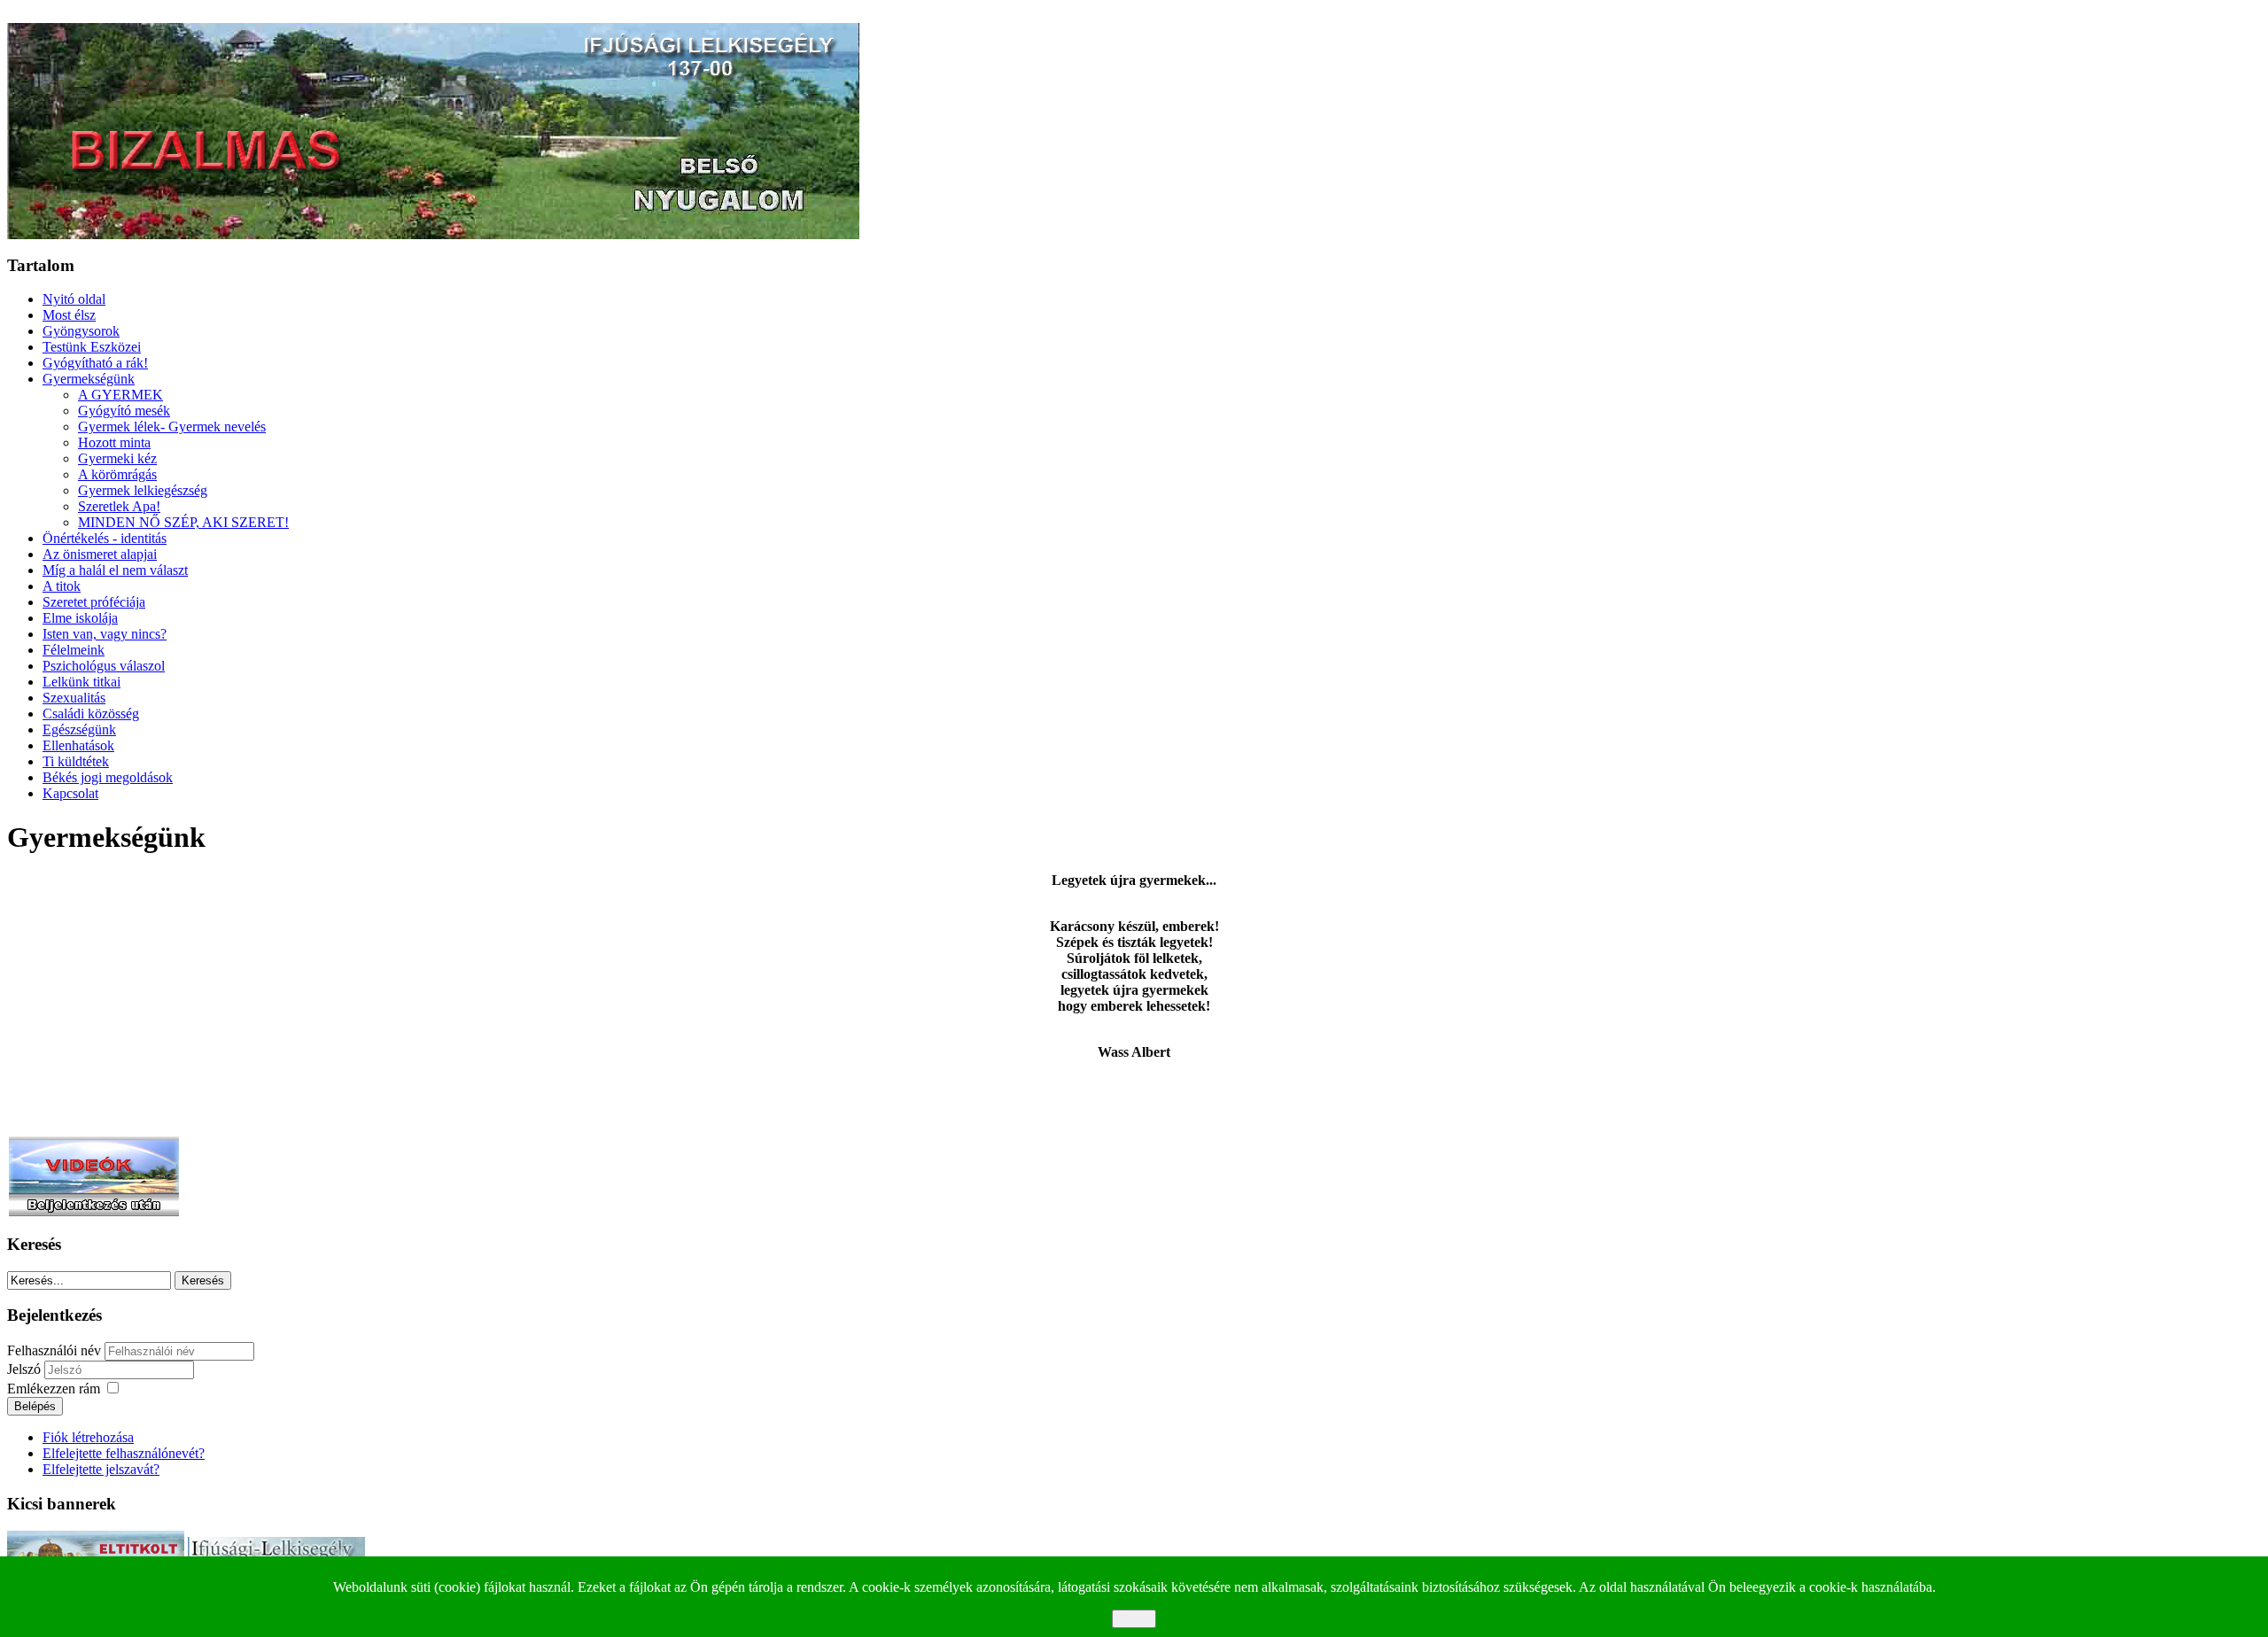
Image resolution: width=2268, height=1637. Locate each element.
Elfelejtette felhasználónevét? (124, 1453)
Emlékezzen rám (54, 1389)
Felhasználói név (54, 1350)
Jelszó (26, 1369)
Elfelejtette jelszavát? (101, 1469)
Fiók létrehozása (88, 1437)
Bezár (1134, 1619)
